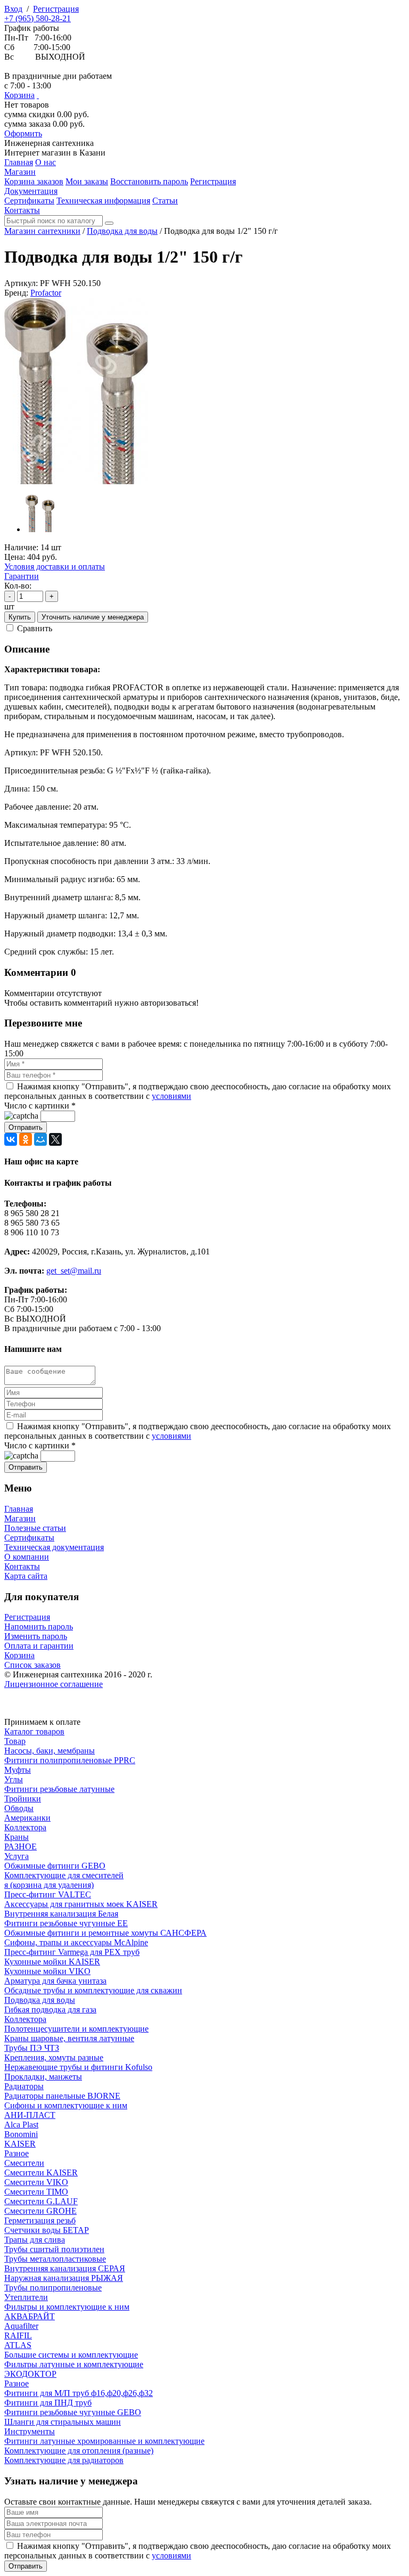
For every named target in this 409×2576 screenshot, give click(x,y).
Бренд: (16, 293)
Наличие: (21, 547)
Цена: (15, 557)
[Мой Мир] (40, 1139)
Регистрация (56, 9)
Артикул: (21, 283)
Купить (20, 617)
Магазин (20, 1518)
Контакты (22, 1566)
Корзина (19, 95)
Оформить (23, 133)
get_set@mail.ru (74, 1271)
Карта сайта (26, 1576)
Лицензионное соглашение (54, 1684)
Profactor (46, 293)
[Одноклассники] (26, 1139)
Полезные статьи (35, 1528)
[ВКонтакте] (11, 1139)
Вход (13, 9)
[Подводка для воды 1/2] (76, 481)
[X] (55, 1139)
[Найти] (109, 223)
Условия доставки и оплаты (55, 566)
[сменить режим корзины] (38, 95)
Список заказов (32, 1665)
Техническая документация (54, 1547)
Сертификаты (29, 1538)
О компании (27, 1557)
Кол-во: (18, 586)
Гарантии (22, 576)
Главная (19, 1509)
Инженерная (49, 143)
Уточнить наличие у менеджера (93, 617)
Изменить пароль (36, 1636)
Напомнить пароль (39, 1627)
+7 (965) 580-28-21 (38, 18)
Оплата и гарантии (39, 1646)
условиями (171, 1096)
